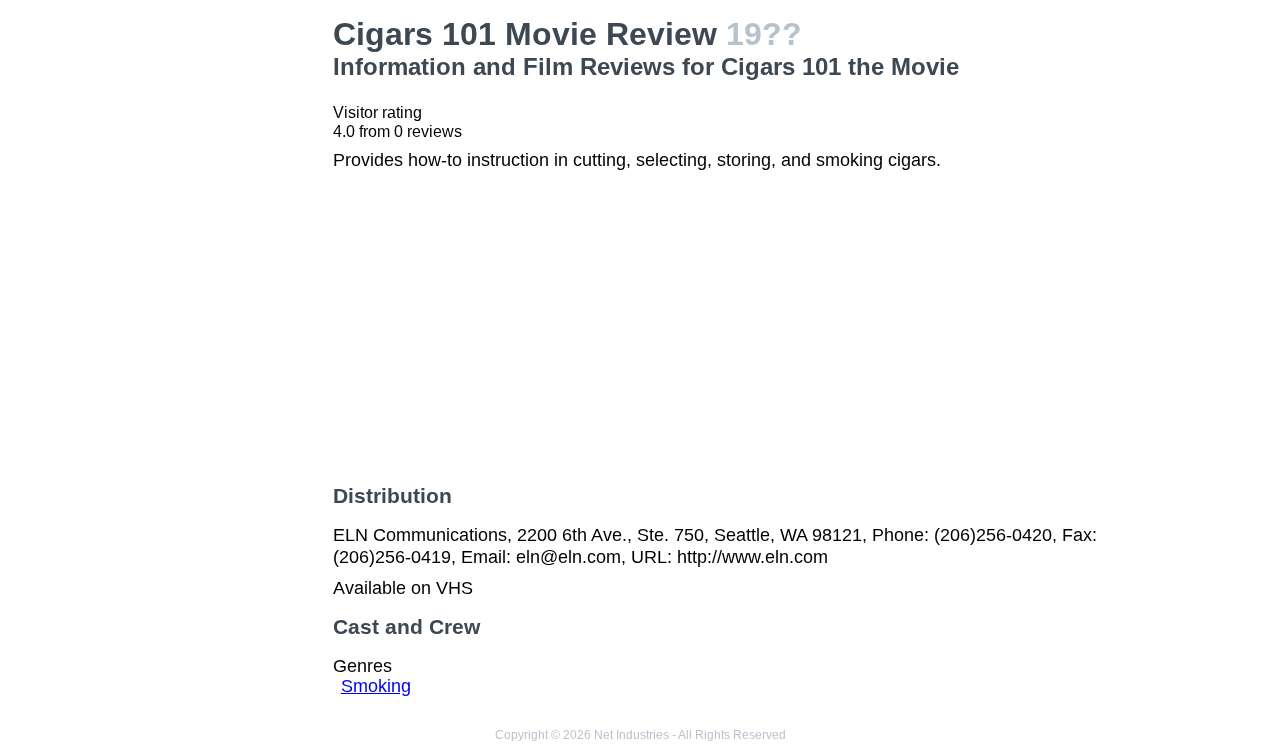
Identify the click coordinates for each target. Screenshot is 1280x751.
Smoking (376, 686)
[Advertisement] (224, 316)
